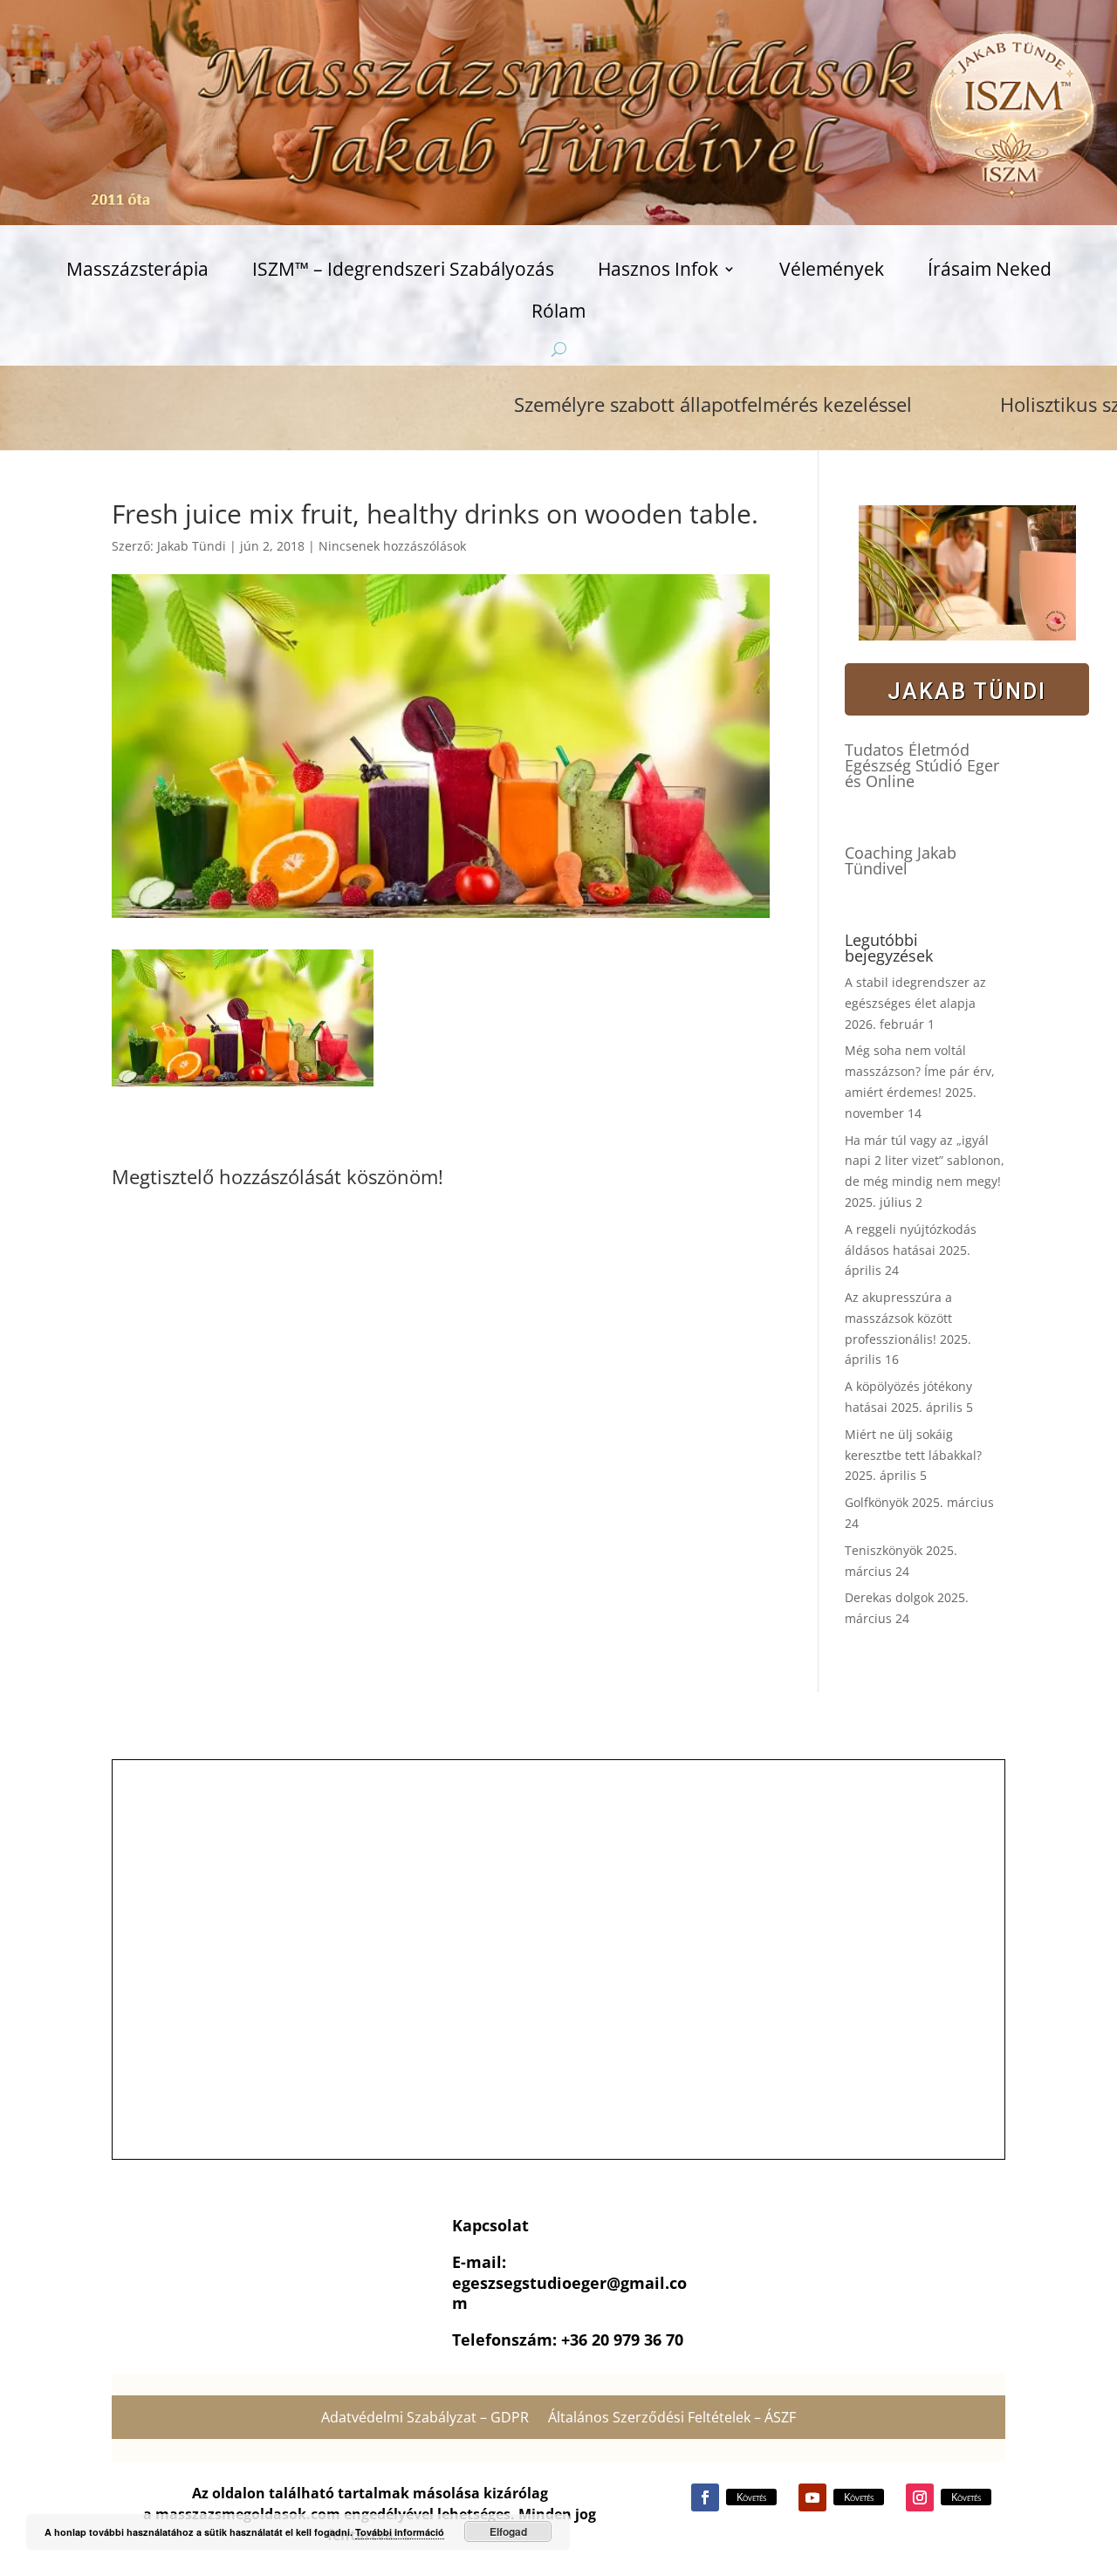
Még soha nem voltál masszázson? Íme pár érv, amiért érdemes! (920, 1071)
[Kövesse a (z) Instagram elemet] (920, 2497)
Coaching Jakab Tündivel (901, 860)
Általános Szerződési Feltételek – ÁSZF (672, 2419)
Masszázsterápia (137, 272)
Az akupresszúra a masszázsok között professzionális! (898, 1318)
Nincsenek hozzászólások (392, 546)
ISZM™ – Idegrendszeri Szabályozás (403, 272)
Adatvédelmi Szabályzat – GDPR (425, 2419)
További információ (400, 2532)
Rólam (558, 314)
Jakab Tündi (192, 546)
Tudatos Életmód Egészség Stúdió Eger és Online (922, 765)
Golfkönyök (877, 1502)
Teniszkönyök (884, 1550)
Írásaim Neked (990, 272)
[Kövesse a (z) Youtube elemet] (812, 2497)
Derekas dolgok (889, 1597)
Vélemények (832, 272)
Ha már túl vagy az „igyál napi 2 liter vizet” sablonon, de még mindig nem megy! (925, 1161)
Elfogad (508, 2531)
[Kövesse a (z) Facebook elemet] (705, 2497)
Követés (751, 2497)
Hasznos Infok (658, 272)
